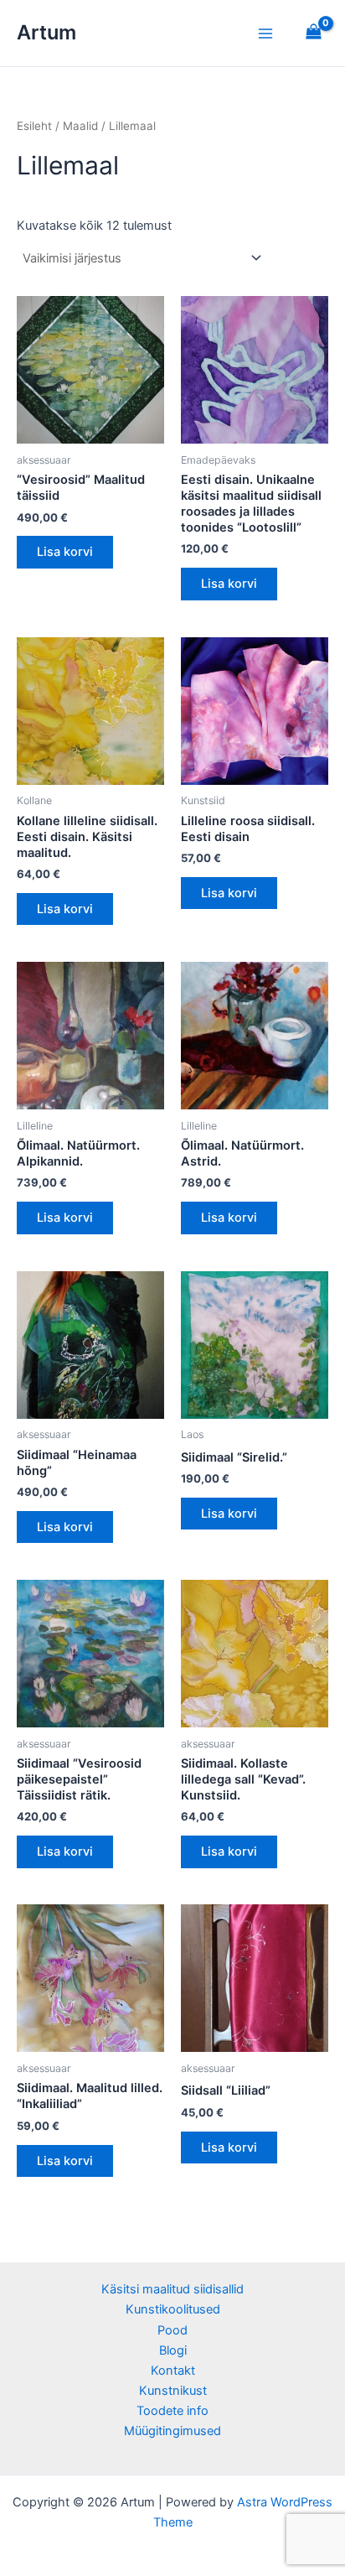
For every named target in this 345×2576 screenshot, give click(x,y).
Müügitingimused (172, 2431)
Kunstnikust (173, 2391)
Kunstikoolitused (173, 2309)
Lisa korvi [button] (65, 552)
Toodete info (172, 2411)
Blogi (173, 2350)
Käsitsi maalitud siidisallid (172, 2289)
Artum (46, 32)
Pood (172, 2330)
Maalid (80, 126)
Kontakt (173, 2371)
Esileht (34, 126)
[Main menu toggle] (265, 33)
